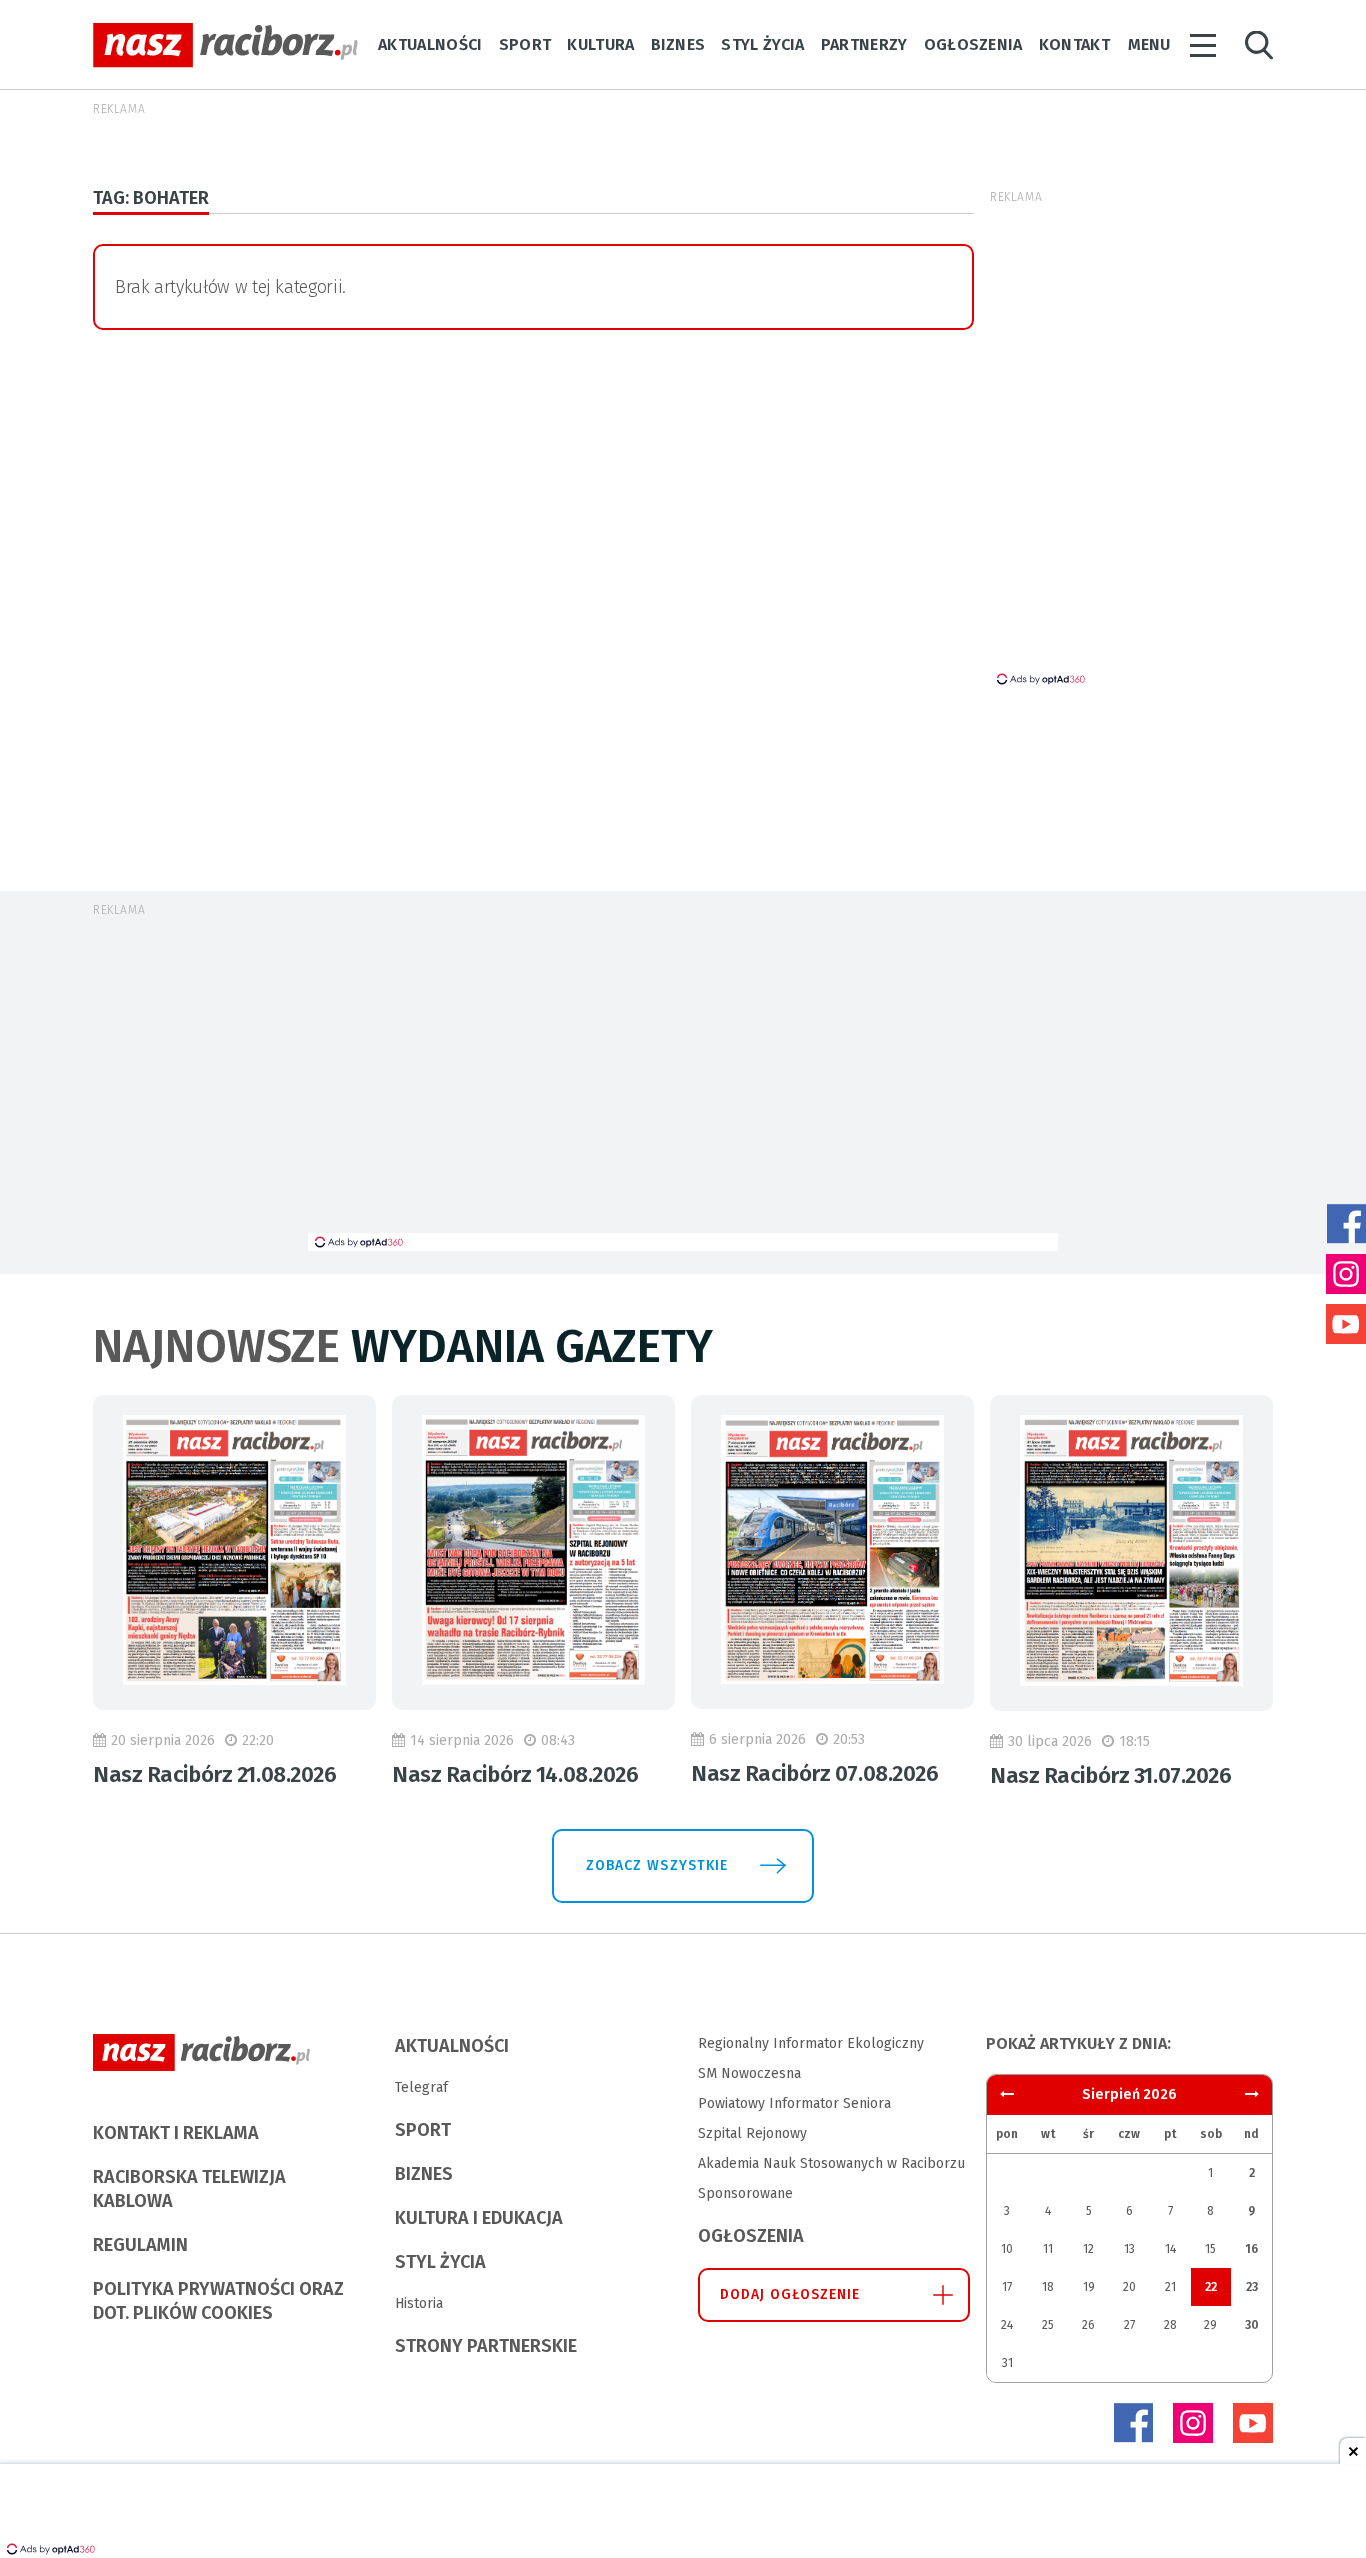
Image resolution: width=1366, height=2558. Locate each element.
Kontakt (1074, 44)
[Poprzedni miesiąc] (1252, 2094)
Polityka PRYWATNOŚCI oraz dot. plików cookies (218, 2301)
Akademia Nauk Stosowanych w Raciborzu (831, 2163)
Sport (525, 44)
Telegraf (421, 2087)
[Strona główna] (225, 45)
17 (1007, 2287)
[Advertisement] (683, 1083)
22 (1211, 2287)
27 (1129, 2325)
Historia (419, 2303)
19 (1089, 2287)
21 (1170, 2287)
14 (1170, 2249)
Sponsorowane (745, 2193)
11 (1048, 2249)
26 (1088, 2325)
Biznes (678, 44)
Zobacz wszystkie (657, 1865)
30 (1252, 2325)
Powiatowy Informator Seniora (794, 2103)
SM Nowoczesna (749, 2073)
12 (1088, 2249)
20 (1129, 2287)
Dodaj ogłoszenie (790, 2294)
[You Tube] (1253, 2423)
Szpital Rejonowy (752, 2133)
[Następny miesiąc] (1007, 2094)
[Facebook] (1133, 2423)
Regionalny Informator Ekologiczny (811, 2043)
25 (1048, 2325)
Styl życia (762, 44)
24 (1007, 2325)
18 (1048, 2287)
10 (1007, 2249)
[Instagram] (1193, 2423)
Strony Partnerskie (486, 2346)
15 (1210, 2249)
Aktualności (430, 44)
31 (1007, 2363)
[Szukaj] (1259, 45)
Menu (1149, 44)
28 (1170, 2325)
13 (1129, 2249)
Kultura (600, 44)
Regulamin (140, 2245)
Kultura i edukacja (479, 2218)
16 (1251, 2249)
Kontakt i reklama (176, 2133)
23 (1252, 2287)
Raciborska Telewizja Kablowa (189, 2189)
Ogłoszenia (973, 44)
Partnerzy (864, 44)
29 (1210, 2325)
